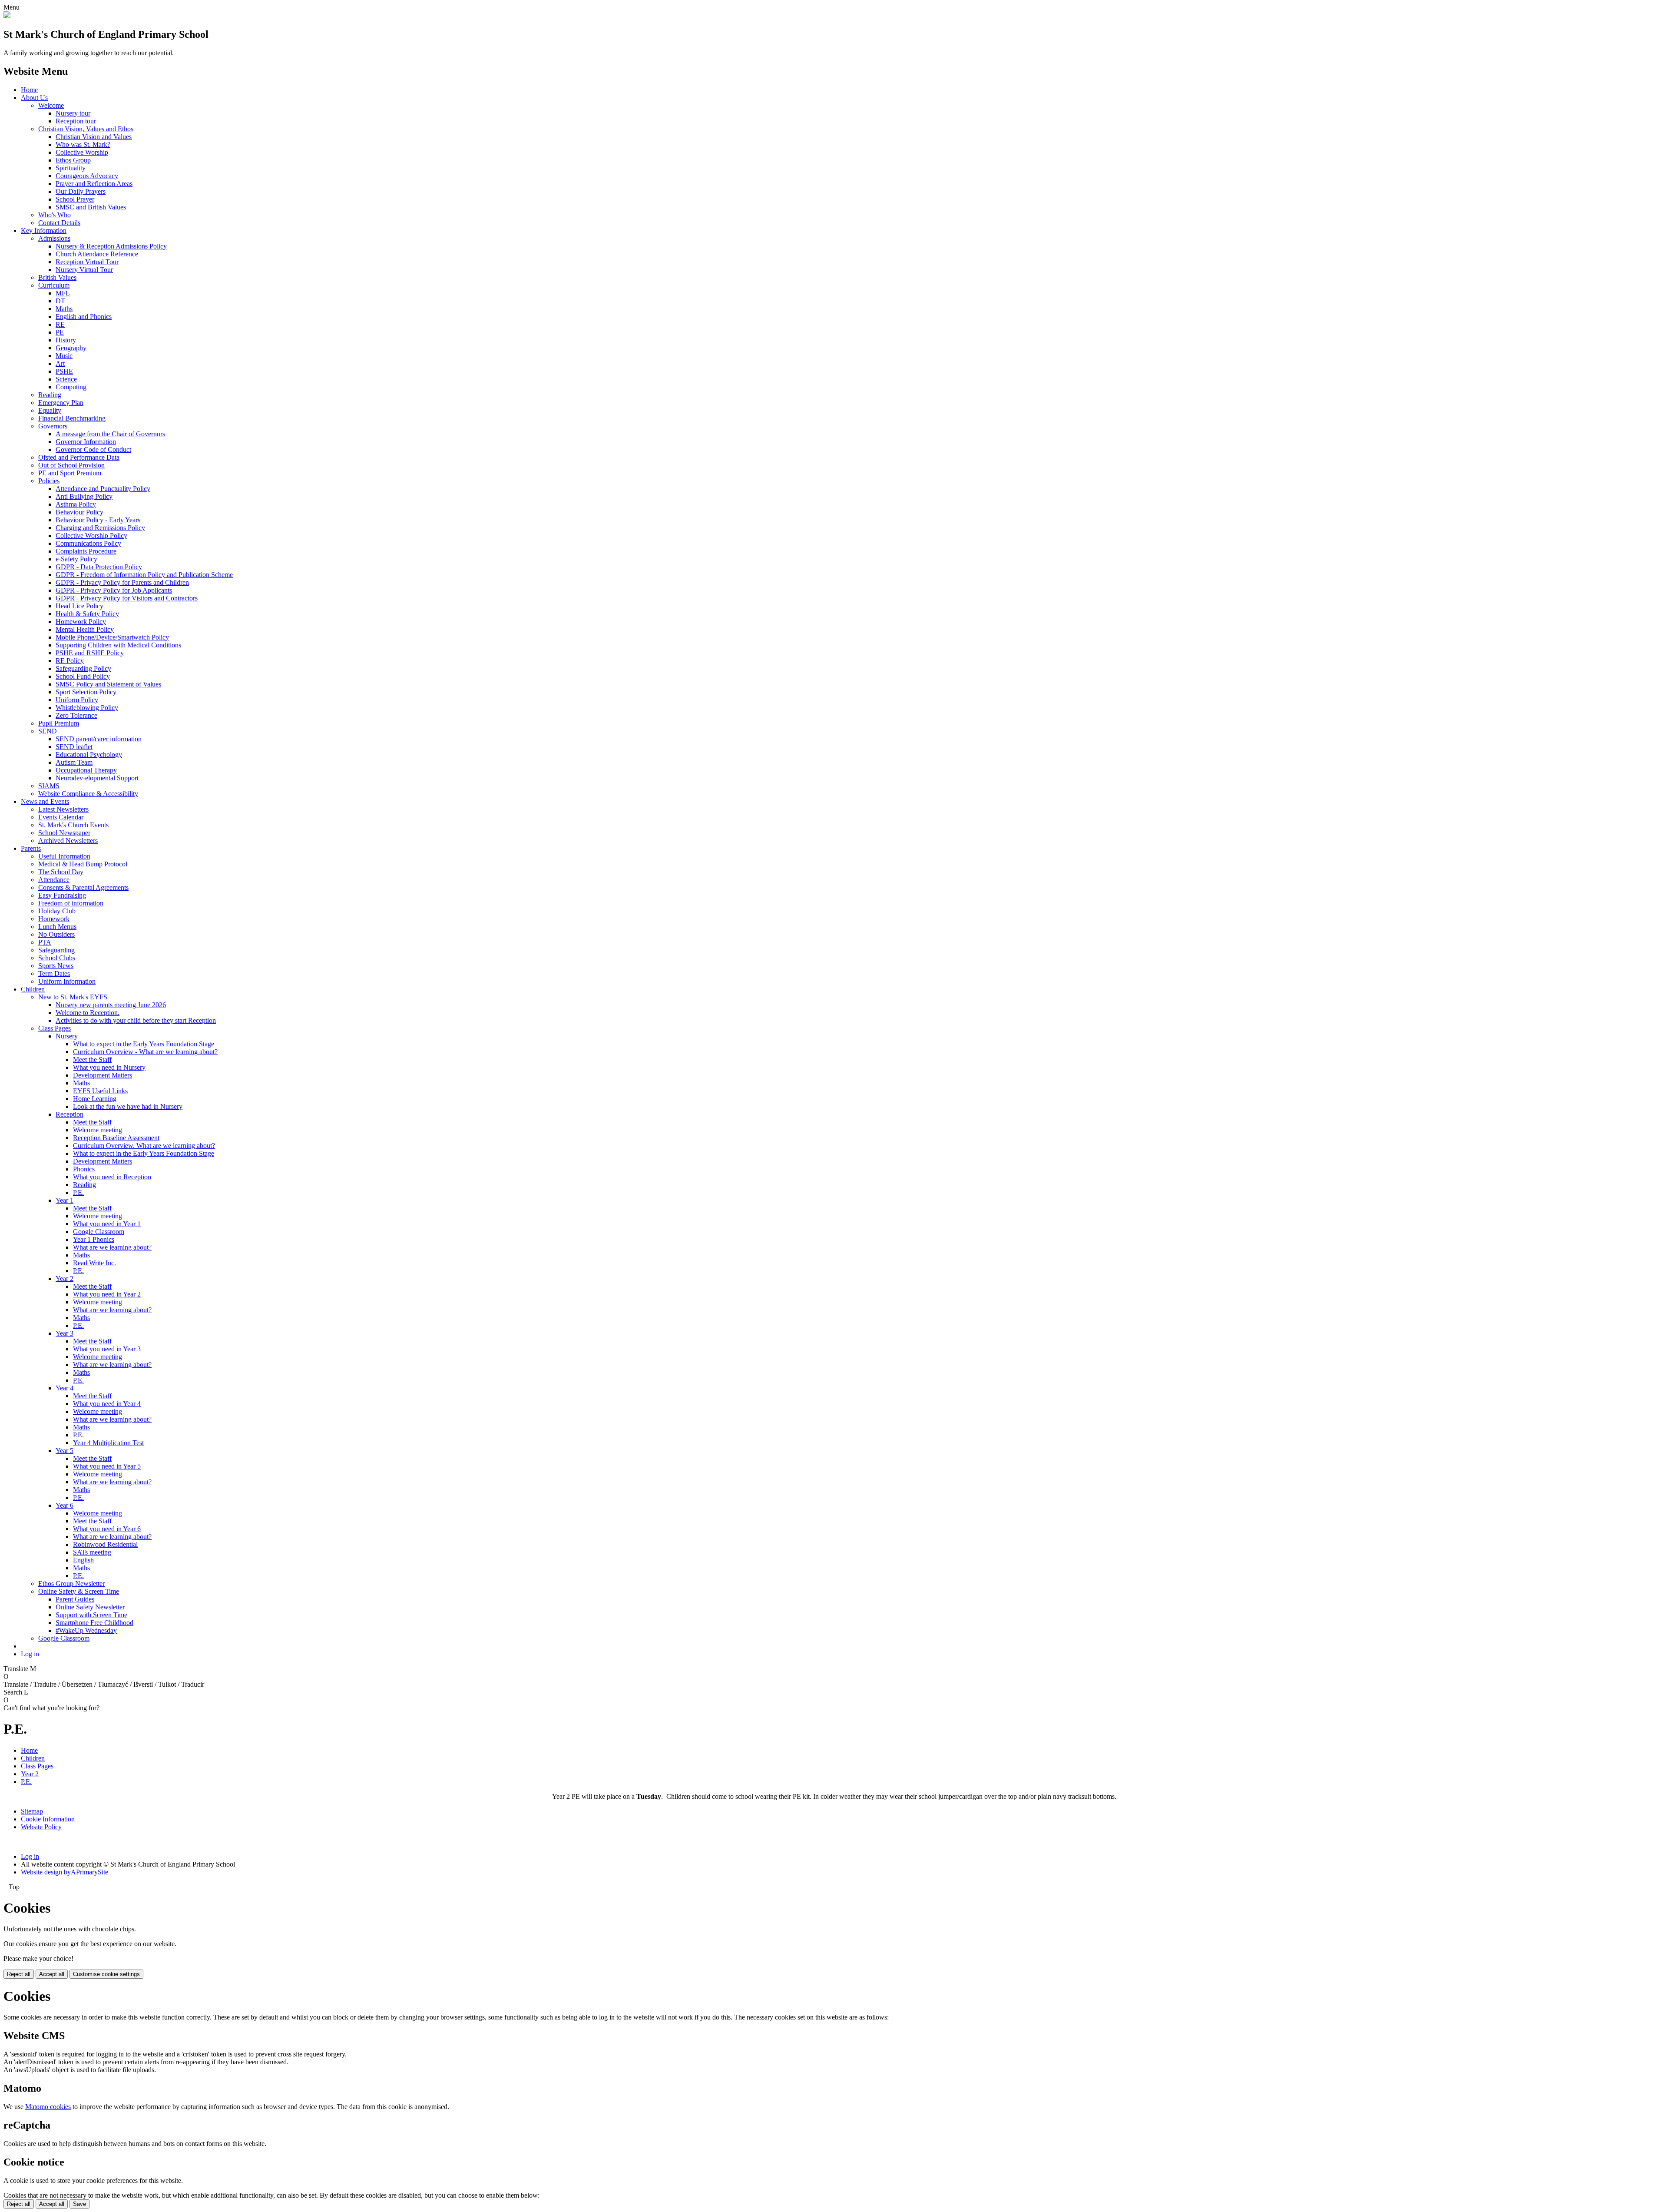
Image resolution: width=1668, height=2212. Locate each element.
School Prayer (75, 199)
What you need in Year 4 (107, 1404)
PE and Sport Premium (70, 473)
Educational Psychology (89, 754)
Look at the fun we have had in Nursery (128, 1106)
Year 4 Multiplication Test (108, 1443)
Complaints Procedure (86, 551)
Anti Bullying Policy (84, 496)
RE (60, 324)
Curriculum (54, 285)
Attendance (54, 880)
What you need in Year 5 (107, 1466)
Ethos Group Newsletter (71, 1584)
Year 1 (65, 1200)
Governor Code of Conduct (93, 449)
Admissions (54, 238)
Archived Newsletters (68, 841)
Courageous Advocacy (87, 176)
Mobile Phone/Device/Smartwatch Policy (112, 637)
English (83, 1560)
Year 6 (65, 1505)
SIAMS (49, 786)
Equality (50, 410)
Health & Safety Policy (87, 614)
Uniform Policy (77, 700)
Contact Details (59, 223)
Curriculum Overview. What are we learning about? (144, 1146)
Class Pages (55, 1028)
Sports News (56, 966)
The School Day (61, 872)
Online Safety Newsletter (90, 1607)
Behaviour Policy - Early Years (98, 520)
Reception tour (76, 121)
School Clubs (57, 958)
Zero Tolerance (76, 715)
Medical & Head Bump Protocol (83, 864)
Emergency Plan (61, 403)
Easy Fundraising (62, 895)
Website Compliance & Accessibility (88, 794)
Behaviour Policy (79, 512)
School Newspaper (64, 833)
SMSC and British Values (91, 207)
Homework (54, 919)
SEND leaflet (74, 747)
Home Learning (95, 1099)
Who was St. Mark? (83, 144)
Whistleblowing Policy (87, 708)
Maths (64, 309)
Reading (50, 395)
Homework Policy (81, 622)
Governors (53, 426)
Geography (71, 348)
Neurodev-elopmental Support (97, 778)
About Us (34, 98)
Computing (71, 387)
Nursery (67, 1036)
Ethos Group (73, 160)
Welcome (51, 105)
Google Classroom (99, 1232)
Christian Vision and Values (94, 137)
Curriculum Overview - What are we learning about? (145, 1052)
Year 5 (65, 1451)
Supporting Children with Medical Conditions (118, 645)
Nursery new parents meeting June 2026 (111, 1005)
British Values (57, 277)
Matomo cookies (48, 2107)
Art (60, 363)
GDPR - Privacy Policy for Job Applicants (114, 590)
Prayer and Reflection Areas (94, 184)
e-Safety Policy (76, 559)
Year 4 (65, 1388)
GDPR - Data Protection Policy (99, 567)
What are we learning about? (112, 1247)
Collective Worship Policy (91, 536)
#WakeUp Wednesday (86, 1630)
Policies (49, 481)
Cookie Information (48, 1819)
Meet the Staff (92, 1060)
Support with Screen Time (91, 1615)
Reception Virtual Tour (87, 262)
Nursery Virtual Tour (84, 270)
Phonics (84, 1169)
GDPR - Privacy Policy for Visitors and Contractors (127, 598)
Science (66, 379)
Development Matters (103, 1075)
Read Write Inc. (94, 1263)
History (66, 340)
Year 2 (65, 1278)
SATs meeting (92, 1552)
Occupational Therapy (86, 770)
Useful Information (64, 856)
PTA (45, 942)
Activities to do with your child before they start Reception (136, 1020)
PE (60, 332)
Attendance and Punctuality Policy (103, 489)
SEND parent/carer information (99, 739)
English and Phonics (84, 317)
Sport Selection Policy (86, 692)
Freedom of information (71, 903)
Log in (30, 1654)
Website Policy (41, 1827)
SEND (48, 731)
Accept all (52, 1974)
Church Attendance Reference (97, 254)
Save (79, 2204)
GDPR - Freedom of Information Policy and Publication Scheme (144, 575)
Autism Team (74, 762)
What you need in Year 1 (107, 1224)
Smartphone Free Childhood (94, 1623)
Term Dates (54, 973)
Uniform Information (67, 981)
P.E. (78, 1192)
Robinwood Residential (105, 1544)
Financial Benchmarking (72, 418)
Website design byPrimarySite (65, 1872)
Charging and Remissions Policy (100, 528)
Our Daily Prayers (81, 191)
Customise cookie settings (106, 1974)
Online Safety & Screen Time (79, 1591)
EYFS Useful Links (100, 1091)
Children (33, 989)
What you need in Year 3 (107, 1349)
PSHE (64, 371)
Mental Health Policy (85, 629)
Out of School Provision (71, 465)
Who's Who (55, 215)
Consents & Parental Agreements (83, 887)
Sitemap (32, 1811)
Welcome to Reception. (88, 1013)
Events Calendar (61, 817)
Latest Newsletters (63, 809)
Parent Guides (75, 1599)
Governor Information (86, 442)
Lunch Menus (57, 927)
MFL (63, 293)
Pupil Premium (59, 723)
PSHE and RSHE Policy (90, 653)
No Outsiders (56, 934)
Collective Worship (82, 152)
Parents (31, 848)
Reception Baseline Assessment (116, 1138)
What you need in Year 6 (107, 1529)
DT (60, 301)
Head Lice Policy (79, 606)
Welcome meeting (98, 1130)
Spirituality (71, 168)
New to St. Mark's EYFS (73, 997)
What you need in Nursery (109, 1067)
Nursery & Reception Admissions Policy (111, 246)
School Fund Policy (83, 676)
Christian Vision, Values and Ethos (86, 129)
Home (29, 90)
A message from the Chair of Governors (110, 434)
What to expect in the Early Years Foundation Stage (144, 1044)
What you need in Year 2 (107, 1294)
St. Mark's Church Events (73, 825)
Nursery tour (73, 113)
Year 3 (65, 1333)
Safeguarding (56, 950)
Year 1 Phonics (94, 1239)
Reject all (19, 1974)
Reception (69, 1114)
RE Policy (70, 661)
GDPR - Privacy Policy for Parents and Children (122, 582)
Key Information (44, 230)
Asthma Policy (76, 504)
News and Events (45, 801)
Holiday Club (57, 911)
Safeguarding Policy (83, 668)
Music (64, 356)
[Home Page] (7, 16)
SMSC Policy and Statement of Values (108, 684)
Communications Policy (88, 543)
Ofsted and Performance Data (79, 457)
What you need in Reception (112, 1177)
